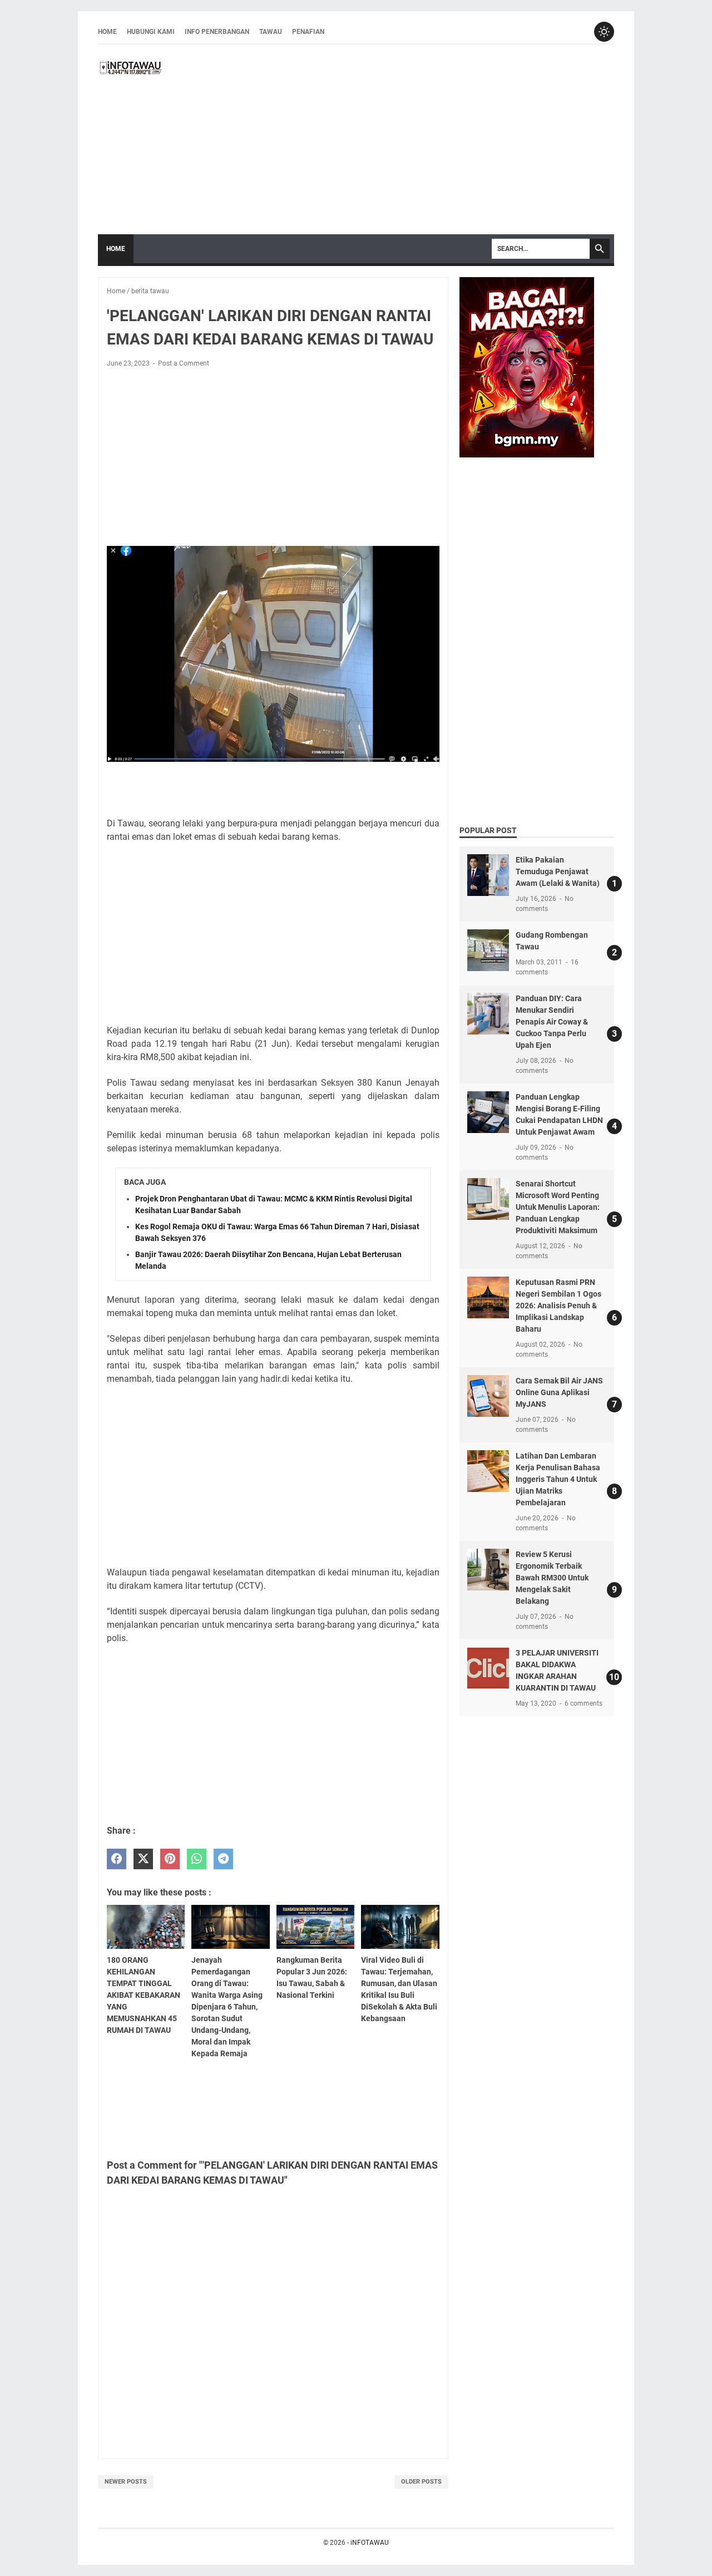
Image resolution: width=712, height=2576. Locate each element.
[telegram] (223, 1859)
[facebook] (117, 1859)
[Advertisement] (392, 140)
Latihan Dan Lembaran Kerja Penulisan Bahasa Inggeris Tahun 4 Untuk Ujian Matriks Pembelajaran (558, 1479)
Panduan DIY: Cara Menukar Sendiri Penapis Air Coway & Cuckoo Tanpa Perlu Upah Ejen (552, 1022)
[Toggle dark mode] (604, 32)
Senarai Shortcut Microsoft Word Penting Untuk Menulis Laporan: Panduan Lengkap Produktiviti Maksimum (558, 1207)
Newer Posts (126, 2482)
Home (107, 32)
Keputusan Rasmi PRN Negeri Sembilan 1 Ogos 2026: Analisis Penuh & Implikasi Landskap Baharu (558, 1306)
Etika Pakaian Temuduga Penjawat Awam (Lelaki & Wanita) (558, 871)
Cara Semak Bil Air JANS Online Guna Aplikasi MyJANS (559, 1392)
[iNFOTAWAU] (134, 67)
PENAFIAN (308, 32)
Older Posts (421, 2482)
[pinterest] (170, 1859)
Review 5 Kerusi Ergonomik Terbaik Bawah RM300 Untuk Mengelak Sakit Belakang (552, 1578)
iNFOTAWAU (370, 2543)
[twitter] (143, 1859)
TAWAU (271, 32)
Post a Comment (184, 363)
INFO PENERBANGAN (217, 32)
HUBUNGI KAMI (151, 32)
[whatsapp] (197, 1859)
